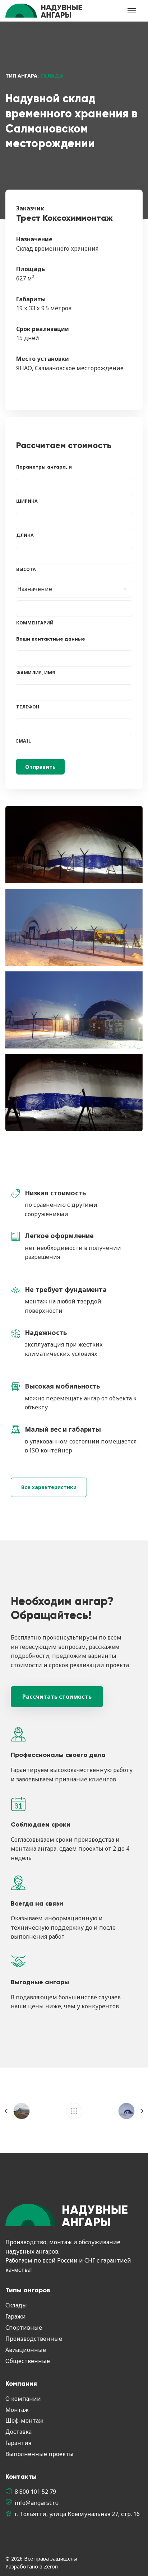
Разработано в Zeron (32, 2566)
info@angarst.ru (37, 2503)
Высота (26, 569)
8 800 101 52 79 (35, 2492)
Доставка (18, 2432)
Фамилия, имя (36, 673)
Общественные (28, 2361)
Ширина (27, 501)
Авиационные (26, 2350)
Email (24, 741)
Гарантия (18, 2443)
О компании (23, 2399)
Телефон (28, 707)
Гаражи (16, 2316)
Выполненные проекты (40, 2454)
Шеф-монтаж (24, 2421)
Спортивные (24, 2328)
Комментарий (35, 623)
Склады (16, 2305)
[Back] (74, 2111)
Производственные (34, 2339)
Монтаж (17, 2410)
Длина (25, 535)
